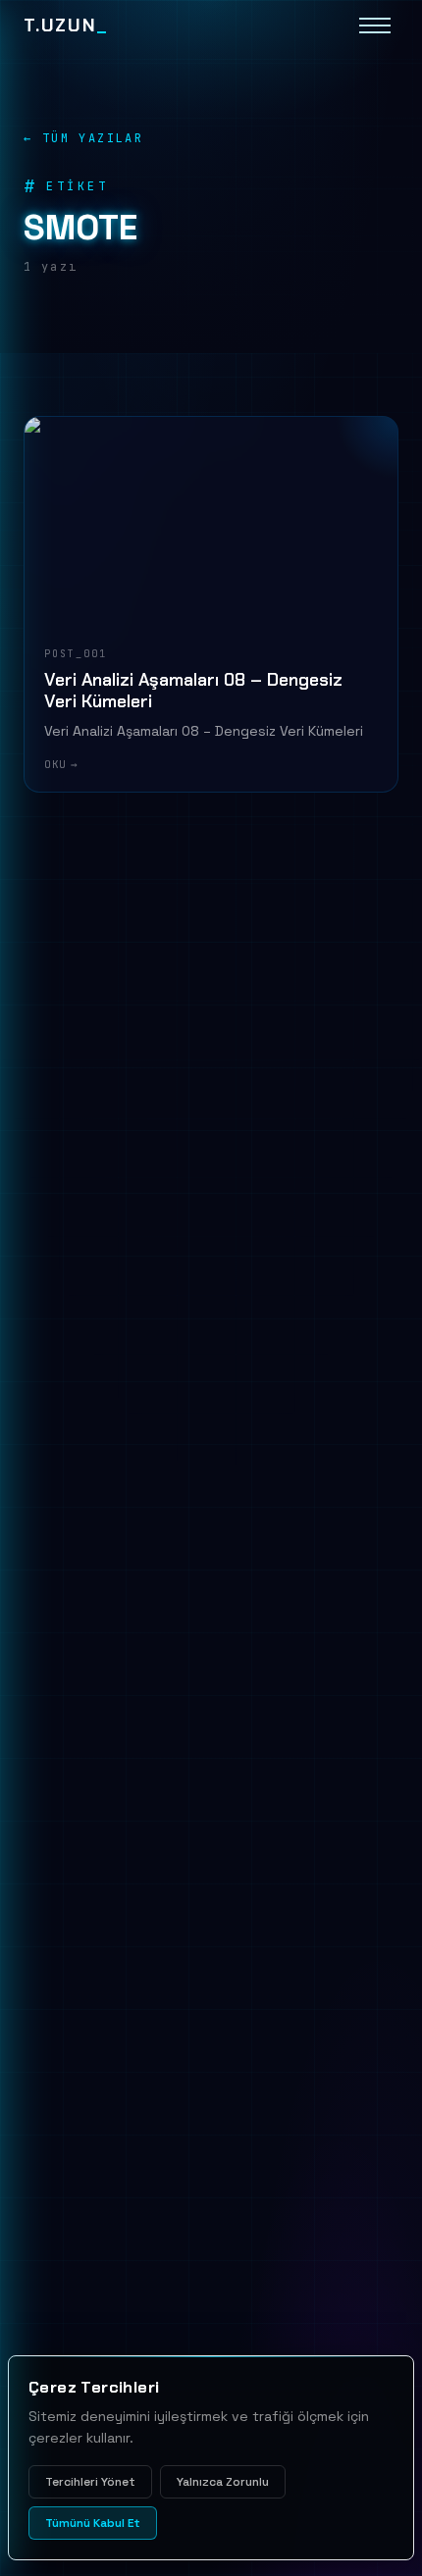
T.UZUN (66, 26)
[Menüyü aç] (375, 26)
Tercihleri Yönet (90, 2482)
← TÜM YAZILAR (83, 138)
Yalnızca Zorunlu (223, 2482)
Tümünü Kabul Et (93, 2523)
